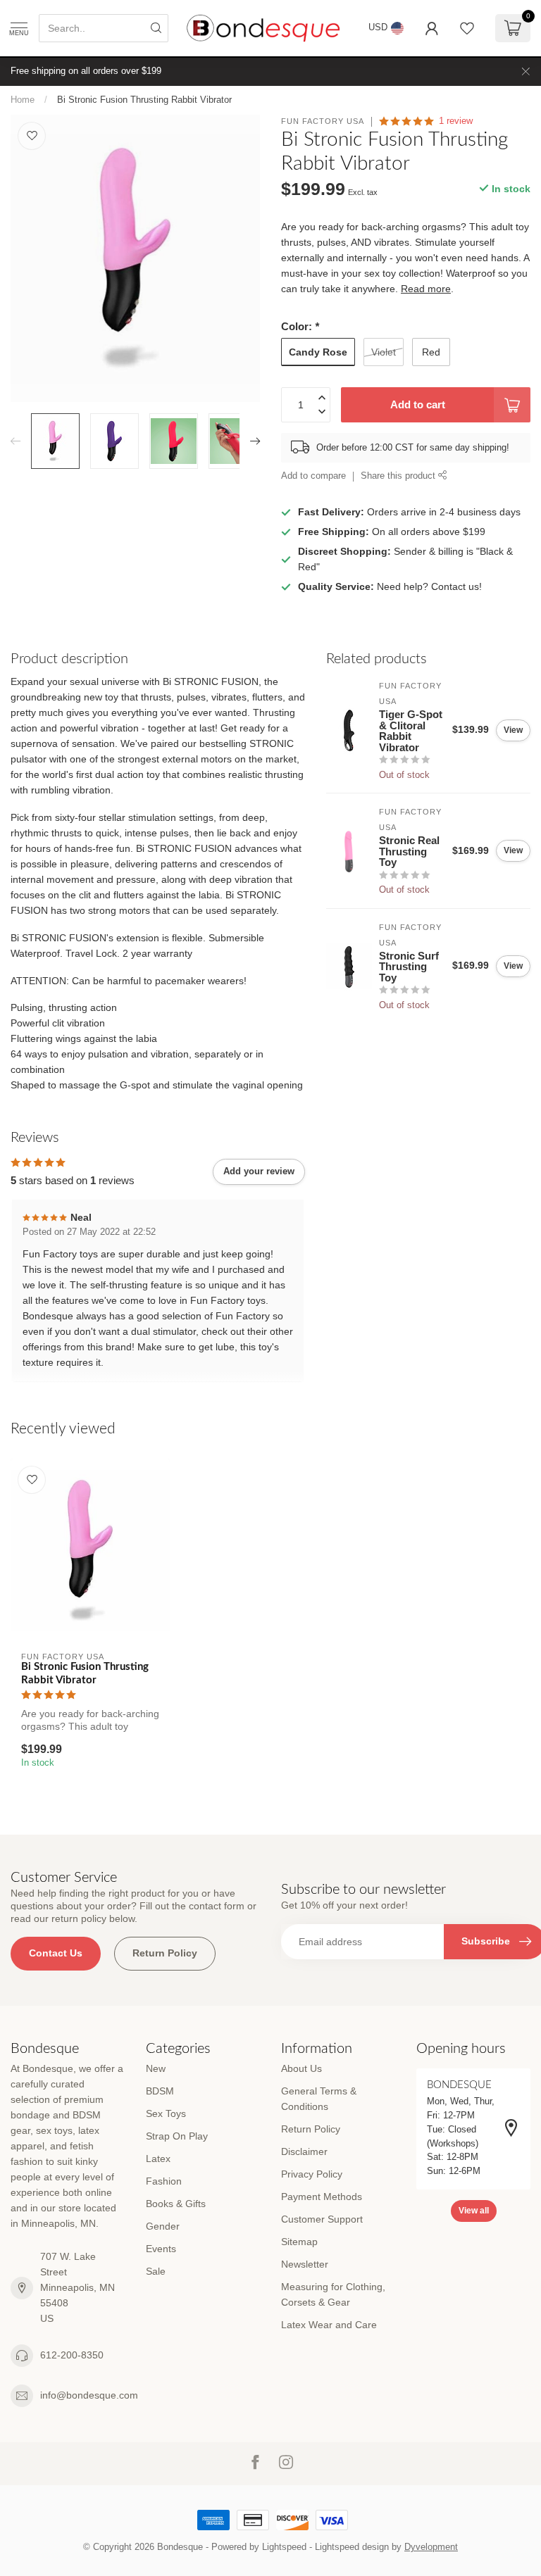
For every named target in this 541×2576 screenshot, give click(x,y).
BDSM (160, 2091)
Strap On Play (177, 2136)
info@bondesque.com (89, 2395)
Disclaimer (304, 2151)
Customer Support (322, 2219)
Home (23, 100)
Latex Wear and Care (329, 2325)
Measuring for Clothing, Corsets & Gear (333, 2294)
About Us (301, 2068)
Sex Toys (166, 2113)
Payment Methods (322, 2197)
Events (161, 2249)
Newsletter (305, 2264)
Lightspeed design (352, 2547)
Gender (163, 2226)
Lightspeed (284, 2547)
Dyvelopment (431, 2547)
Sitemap (299, 2242)
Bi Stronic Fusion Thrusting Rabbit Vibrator (144, 100)
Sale (156, 2271)
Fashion (164, 2181)
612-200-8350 (72, 2355)
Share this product (399, 476)
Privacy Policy (312, 2174)
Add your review (259, 1171)
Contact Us (56, 1953)
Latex (158, 2159)
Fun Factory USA (323, 121)
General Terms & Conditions (319, 2099)
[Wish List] (467, 28)
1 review (456, 121)
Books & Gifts (176, 2204)
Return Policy (165, 1953)
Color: (300, 326)
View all (474, 2211)
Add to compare (313, 476)
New (156, 2068)
